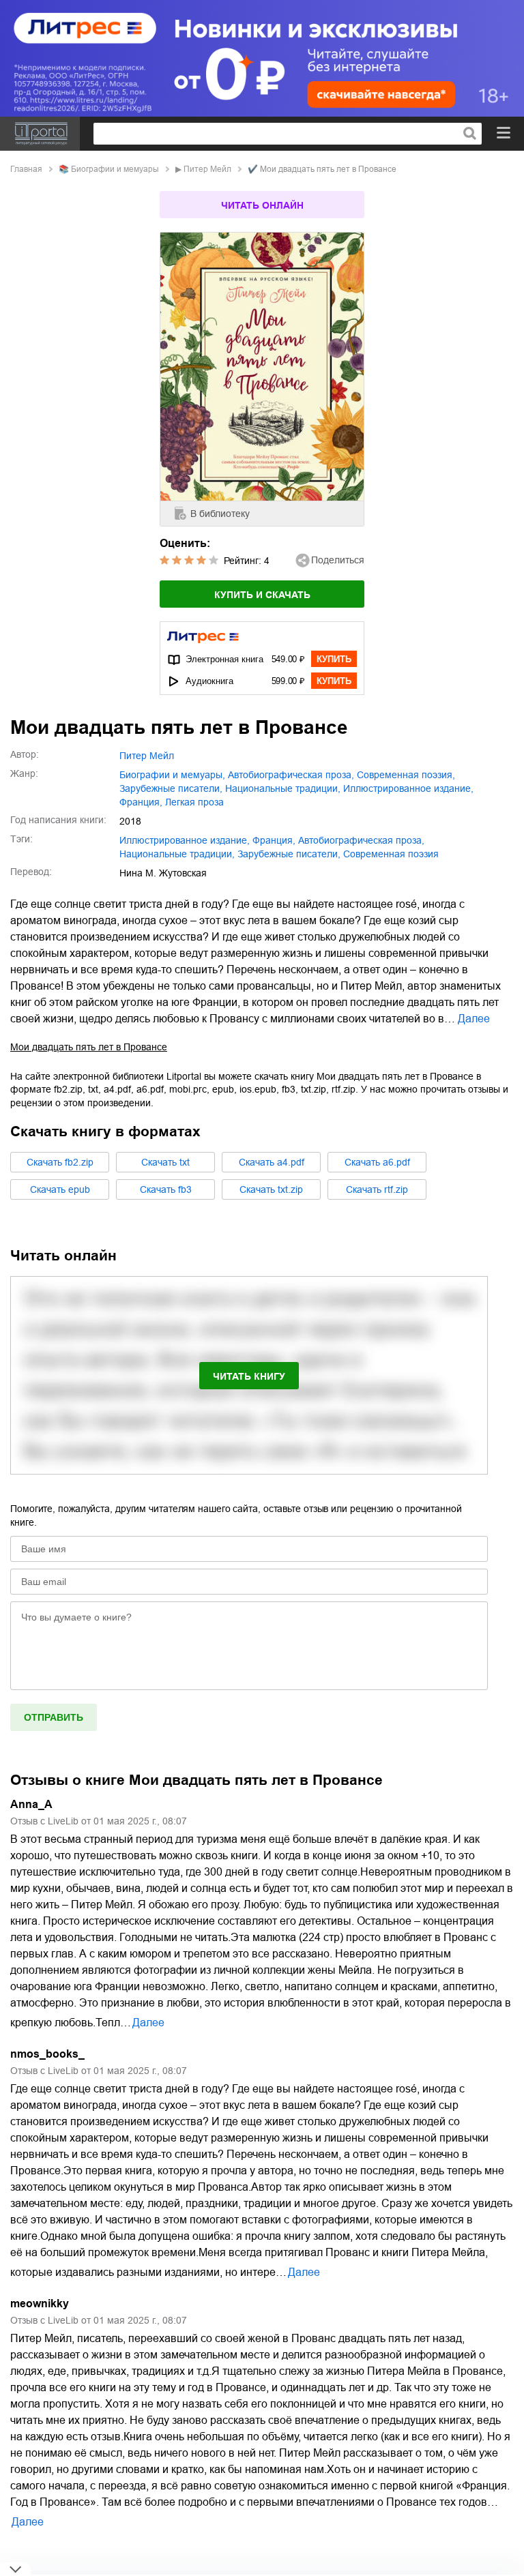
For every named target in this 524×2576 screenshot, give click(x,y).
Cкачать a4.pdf (272, 1162)
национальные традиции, (283, 788)
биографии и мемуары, (172, 775)
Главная (26, 169)
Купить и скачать (262, 595)
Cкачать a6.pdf (377, 1162)
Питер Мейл (207, 169)
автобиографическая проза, (291, 775)
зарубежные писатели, (171, 788)
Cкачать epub (60, 1189)
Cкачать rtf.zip (377, 1189)
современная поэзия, (406, 775)
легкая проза (194, 802)
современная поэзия (391, 854)
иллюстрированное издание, (408, 788)
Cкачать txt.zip (271, 1189)
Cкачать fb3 (166, 1189)
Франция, (141, 802)
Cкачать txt (165, 1162)
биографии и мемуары (115, 169)
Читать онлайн (262, 205)
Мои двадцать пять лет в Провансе (89, 1047)
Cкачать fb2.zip (60, 1162)
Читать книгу (249, 1376)
